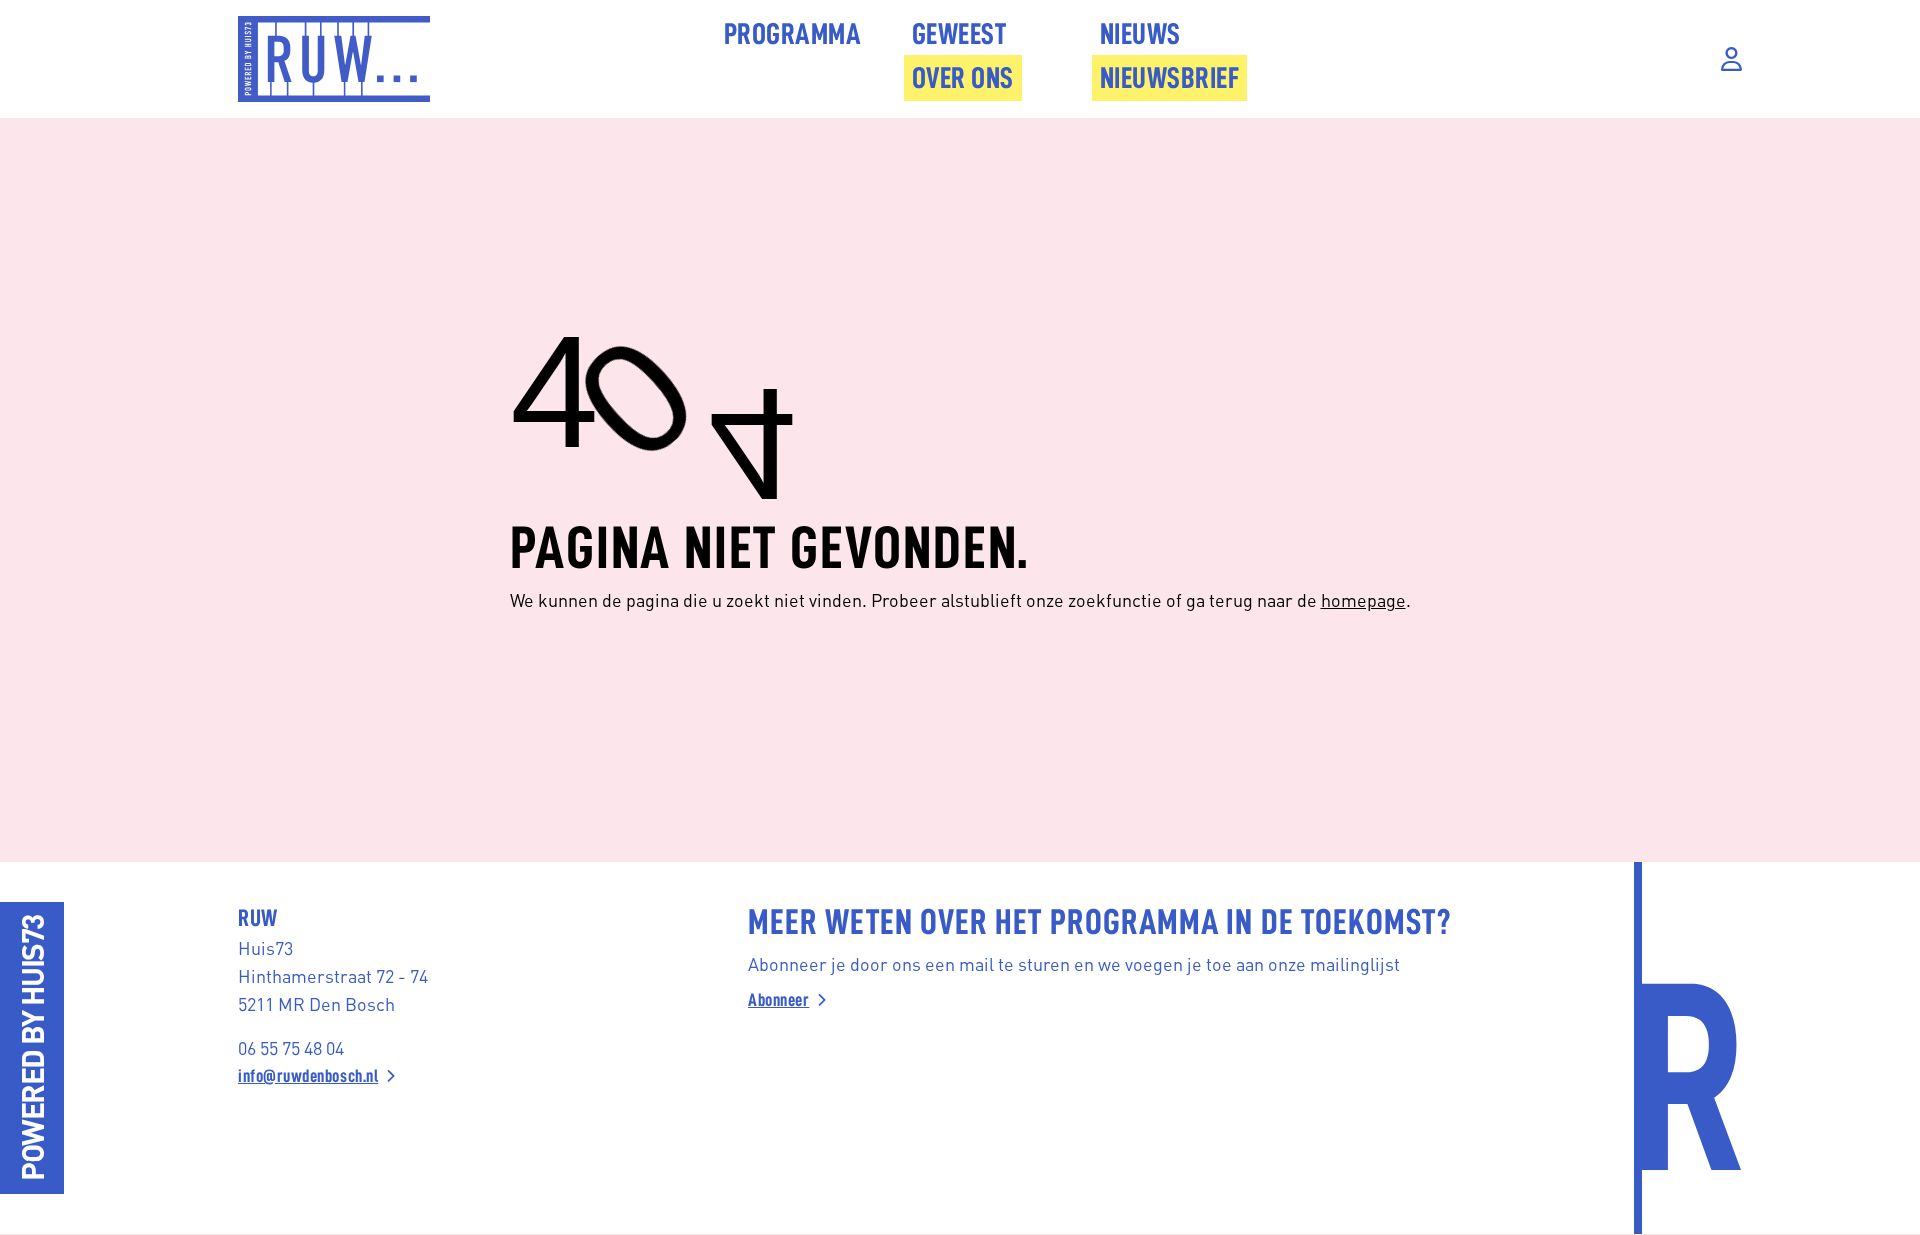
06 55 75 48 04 (291, 1047)
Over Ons (963, 78)
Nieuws (1140, 34)
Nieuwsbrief (1170, 78)
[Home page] (334, 59)
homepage (1363, 599)
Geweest (959, 34)
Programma (793, 34)
